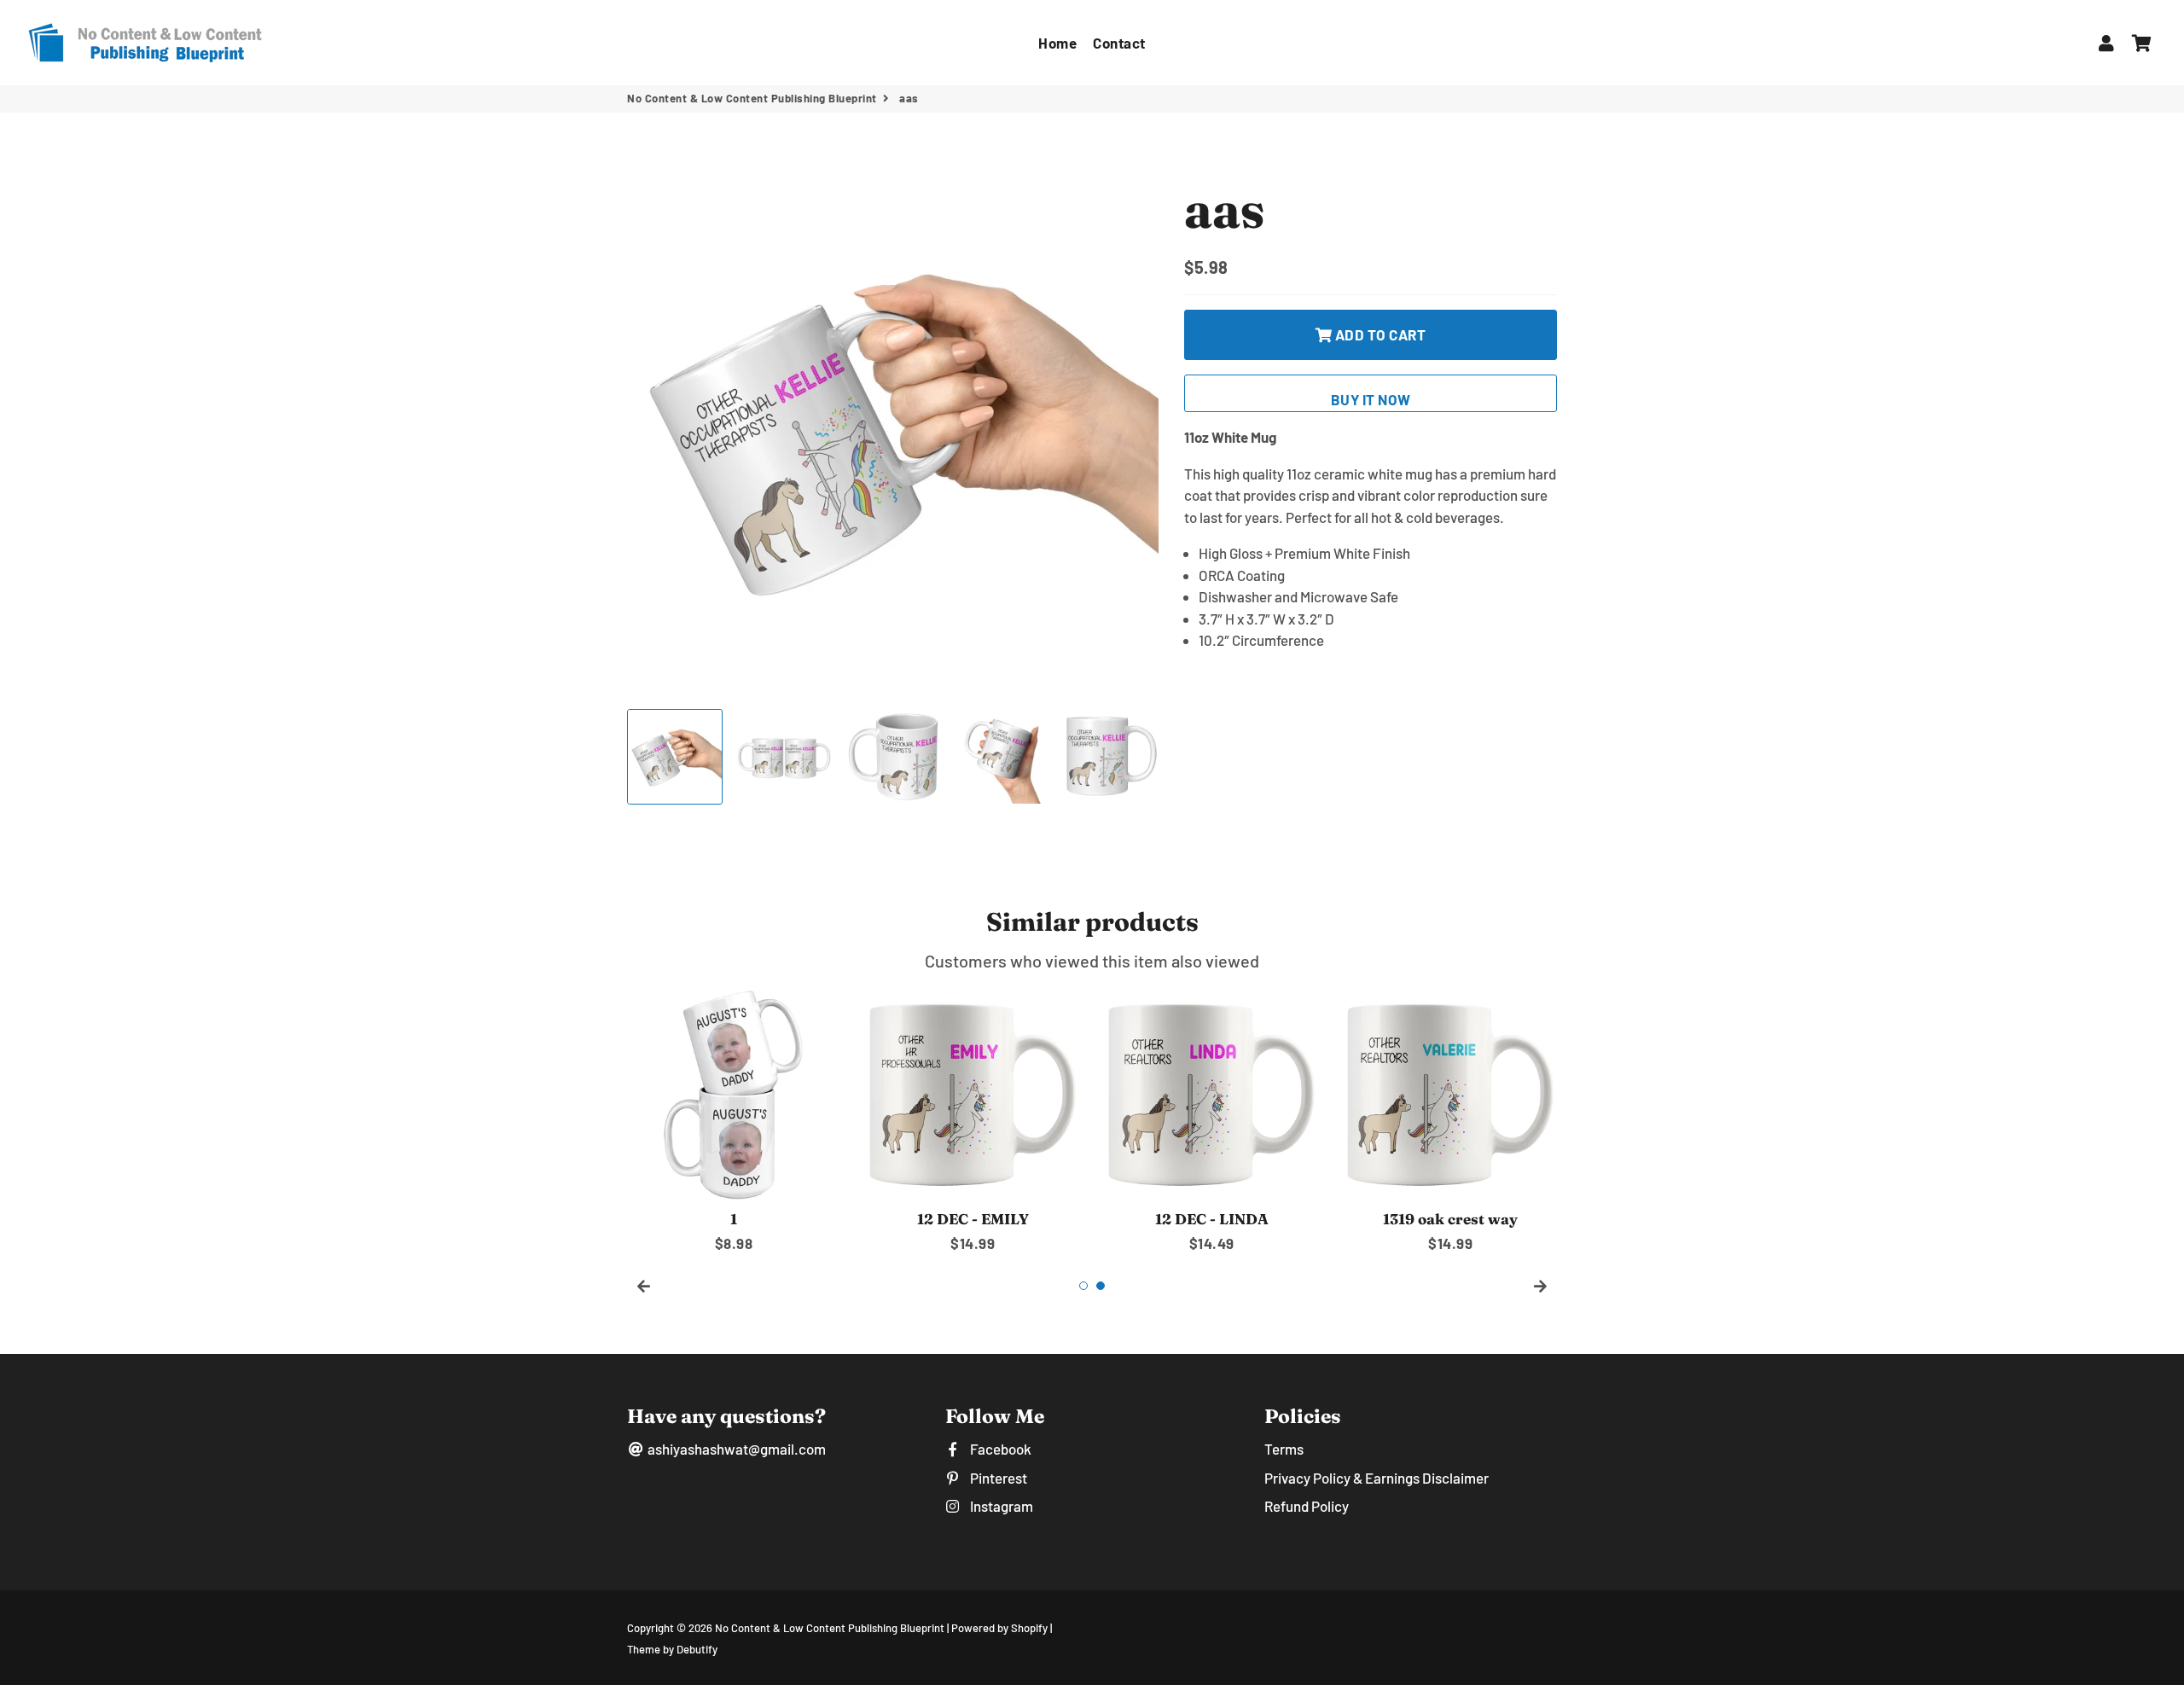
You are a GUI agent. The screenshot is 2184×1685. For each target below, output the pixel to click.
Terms (1284, 1449)
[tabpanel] (734, 1121)
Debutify (697, 1649)
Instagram (1000, 1506)
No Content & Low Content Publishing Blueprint (752, 98)
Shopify (1029, 1628)
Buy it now (1371, 399)
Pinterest (997, 1478)
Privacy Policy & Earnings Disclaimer (1377, 1478)
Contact (1119, 43)
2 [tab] (1101, 1286)
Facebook (999, 1449)
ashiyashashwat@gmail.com (735, 1449)
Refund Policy (1307, 1506)
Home (1057, 43)
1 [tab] (1083, 1286)
